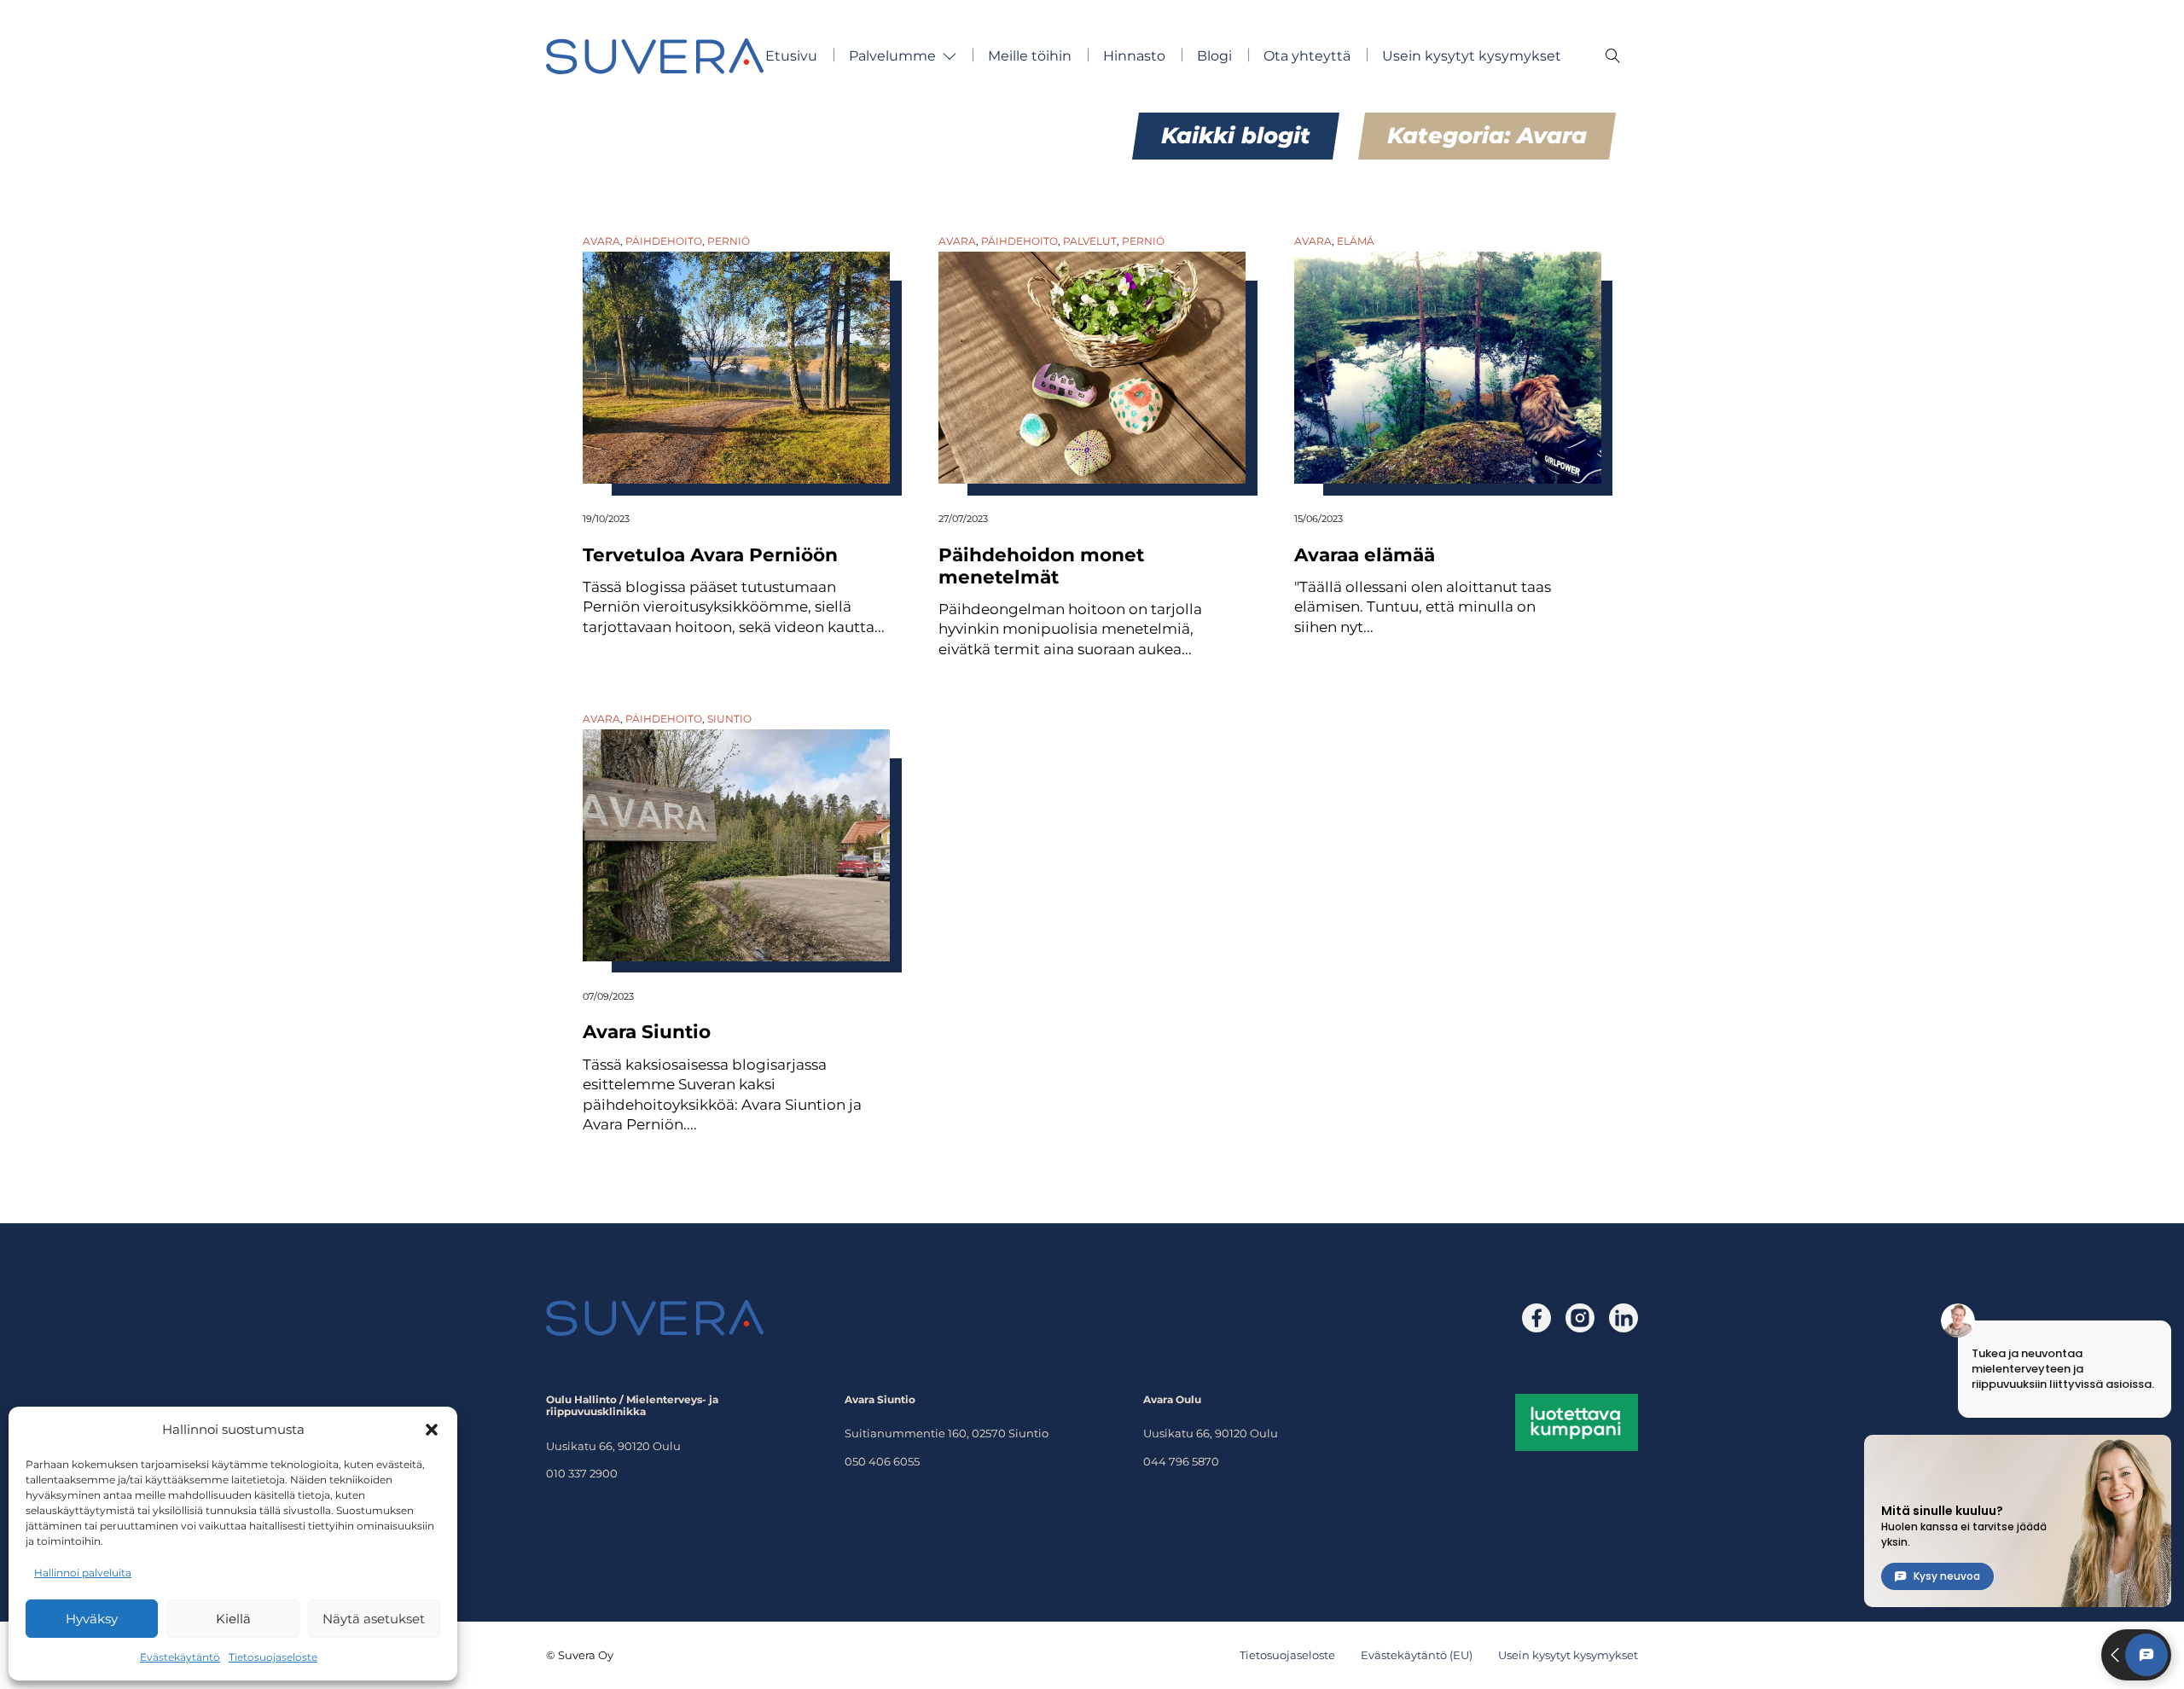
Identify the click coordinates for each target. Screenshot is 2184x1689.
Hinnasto (1134, 56)
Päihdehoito (664, 241)
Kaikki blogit (1236, 136)
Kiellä (233, 1619)
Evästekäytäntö (180, 1657)
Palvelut (1090, 241)
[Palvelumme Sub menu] (950, 56)
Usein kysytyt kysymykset (1472, 56)
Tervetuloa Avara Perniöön (710, 554)
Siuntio (729, 719)
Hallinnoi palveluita (83, 1573)
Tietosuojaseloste (273, 1657)
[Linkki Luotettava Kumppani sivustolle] (1577, 1421)
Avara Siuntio (647, 1031)
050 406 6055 (882, 1461)
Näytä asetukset (374, 1619)
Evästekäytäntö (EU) (1417, 1655)
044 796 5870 (1181, 1461)
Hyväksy (92, 1619)
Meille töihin (1030, 56)
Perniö (729, 241)
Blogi (1214, 56)
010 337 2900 (582, 1473)
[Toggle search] (1612, 56)
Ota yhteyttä (1307, 56)
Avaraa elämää (1365, 554)
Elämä (1356, 241)
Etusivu (791, 56)
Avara (601, 241)
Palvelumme (892, 56)
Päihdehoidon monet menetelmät (1041, 566)
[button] (432, 1430)
